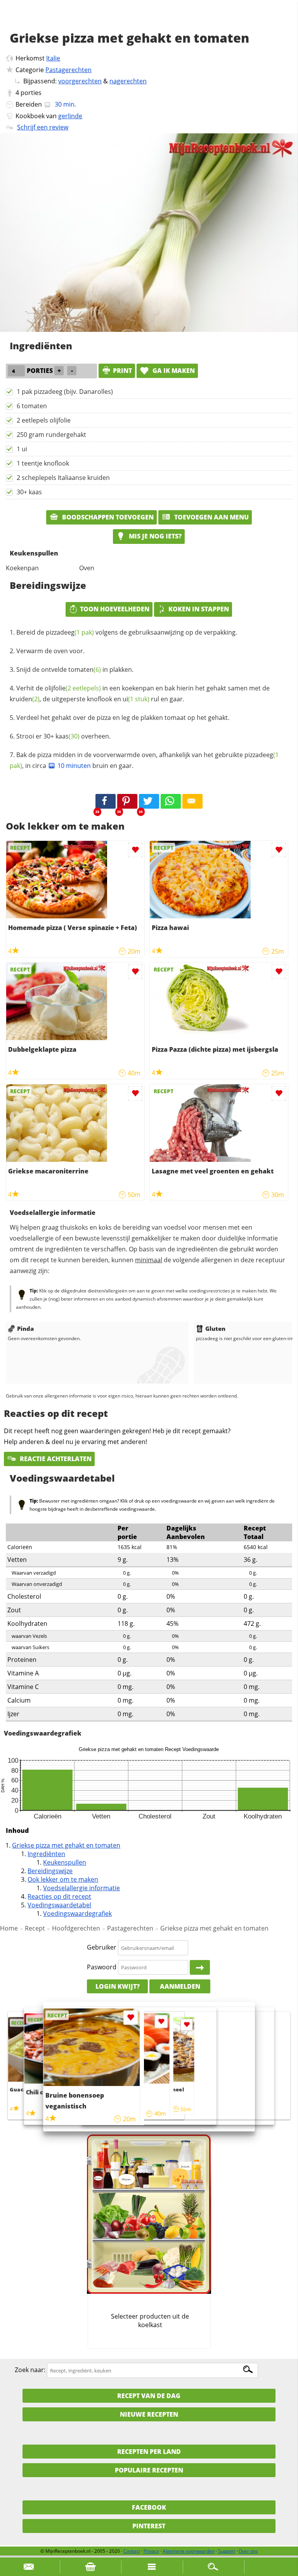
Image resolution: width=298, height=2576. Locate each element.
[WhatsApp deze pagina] (171, 801)
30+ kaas (29, 492)
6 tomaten (32, 406)
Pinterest (149, 2526)
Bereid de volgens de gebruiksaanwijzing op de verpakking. (127, 632)
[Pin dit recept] (127, 801)
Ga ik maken (173, 371)
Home (9, 1928)
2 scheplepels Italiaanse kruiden (63, 478)
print (122, 371)
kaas (68, 736)
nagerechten (128, 81)
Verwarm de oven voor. (50, 651)
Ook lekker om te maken (63, 1879)
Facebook (149, 2507)
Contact (132, 2551)
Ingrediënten (46, 1854)
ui (136, 699)
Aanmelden (180, 1986)
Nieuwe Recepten (149, 2414)
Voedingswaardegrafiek (77, 1913)
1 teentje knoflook (43, 463)
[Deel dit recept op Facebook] (106, 801)
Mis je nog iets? (154, 536)
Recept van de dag (149, 2396)
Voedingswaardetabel (59, 1905)
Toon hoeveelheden (115, 609)
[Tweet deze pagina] (149, 801)
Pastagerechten (68, 70)
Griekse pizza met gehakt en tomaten (66, 1845)
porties (31, 93)
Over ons (248, 2551)
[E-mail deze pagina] (192, 801)
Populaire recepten (149, 2470)
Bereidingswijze (50, 1871)
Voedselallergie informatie (81, 1888)
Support (227, 2551)
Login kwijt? (118, 1986)
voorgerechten (80, 81)
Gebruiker (102, 1948)
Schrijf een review (43, 127)
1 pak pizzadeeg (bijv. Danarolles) (65, 392)
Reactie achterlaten (55, 1459)
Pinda (25, 1329)
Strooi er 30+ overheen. (63, 736)
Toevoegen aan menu (211, 517)
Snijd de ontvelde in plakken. (75, 669)
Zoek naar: (30, 2370)
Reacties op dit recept (59, 1896)
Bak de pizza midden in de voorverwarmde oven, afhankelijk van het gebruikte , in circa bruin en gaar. (144, 760)
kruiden (25, 699)
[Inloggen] (200, 1967)
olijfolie (73, 688)
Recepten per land (149, 2452)
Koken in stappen (199, 609)
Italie (53, 58)
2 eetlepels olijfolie (44, 420)
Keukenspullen (65, 1862)
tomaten (85, 669)
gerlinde (70, 116)
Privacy (151, 2551)
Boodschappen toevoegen (107, 517)
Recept (35, 1928)
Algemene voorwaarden (189, 2551)
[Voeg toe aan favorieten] (135, 850)
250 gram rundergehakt (51, 435)
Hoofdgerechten (76, 1928)
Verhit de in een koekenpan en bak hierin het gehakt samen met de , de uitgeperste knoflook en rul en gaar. (140, 694)
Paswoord (102, 1967)
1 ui (22, 449)
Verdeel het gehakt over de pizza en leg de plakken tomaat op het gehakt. (123, 718)
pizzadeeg (70, 632)
